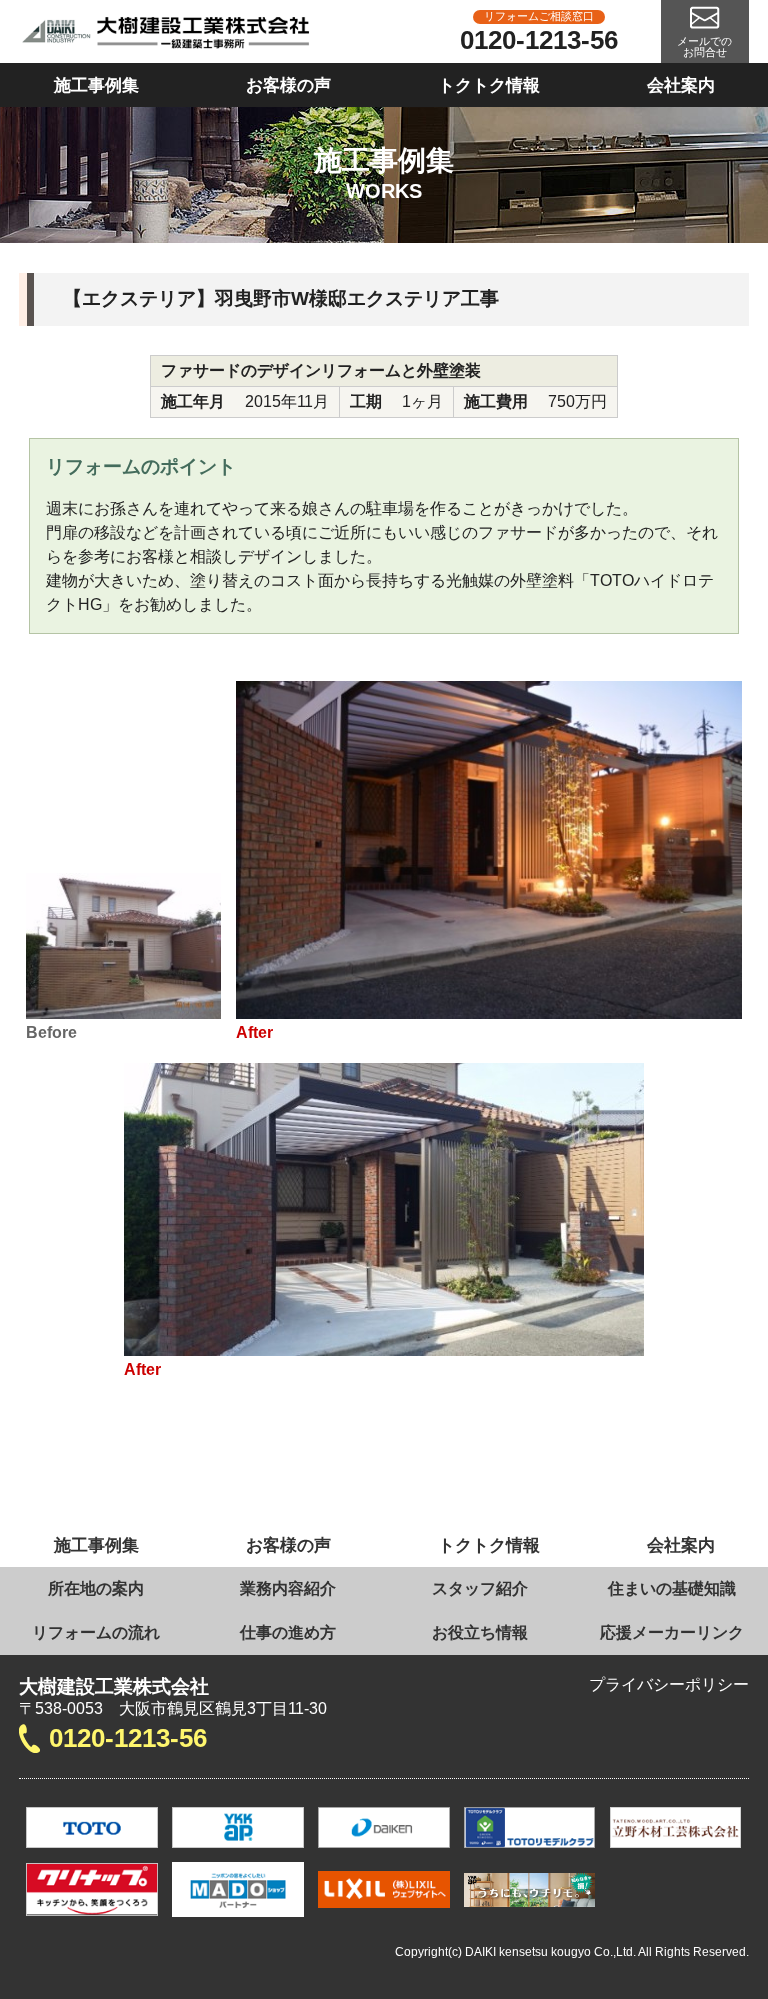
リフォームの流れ (96, 1632)
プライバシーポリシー (669, 1684)
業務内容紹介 (288, 1588)
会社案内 (681, 85)
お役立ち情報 (480, 1632)
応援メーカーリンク (672, 1632)
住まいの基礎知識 (672, 1588)
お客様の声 (288, 85)
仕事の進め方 (288, 1632)
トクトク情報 (489, 85)
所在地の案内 (96, 1588)
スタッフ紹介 (480, 1588)
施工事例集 (96, 85)
